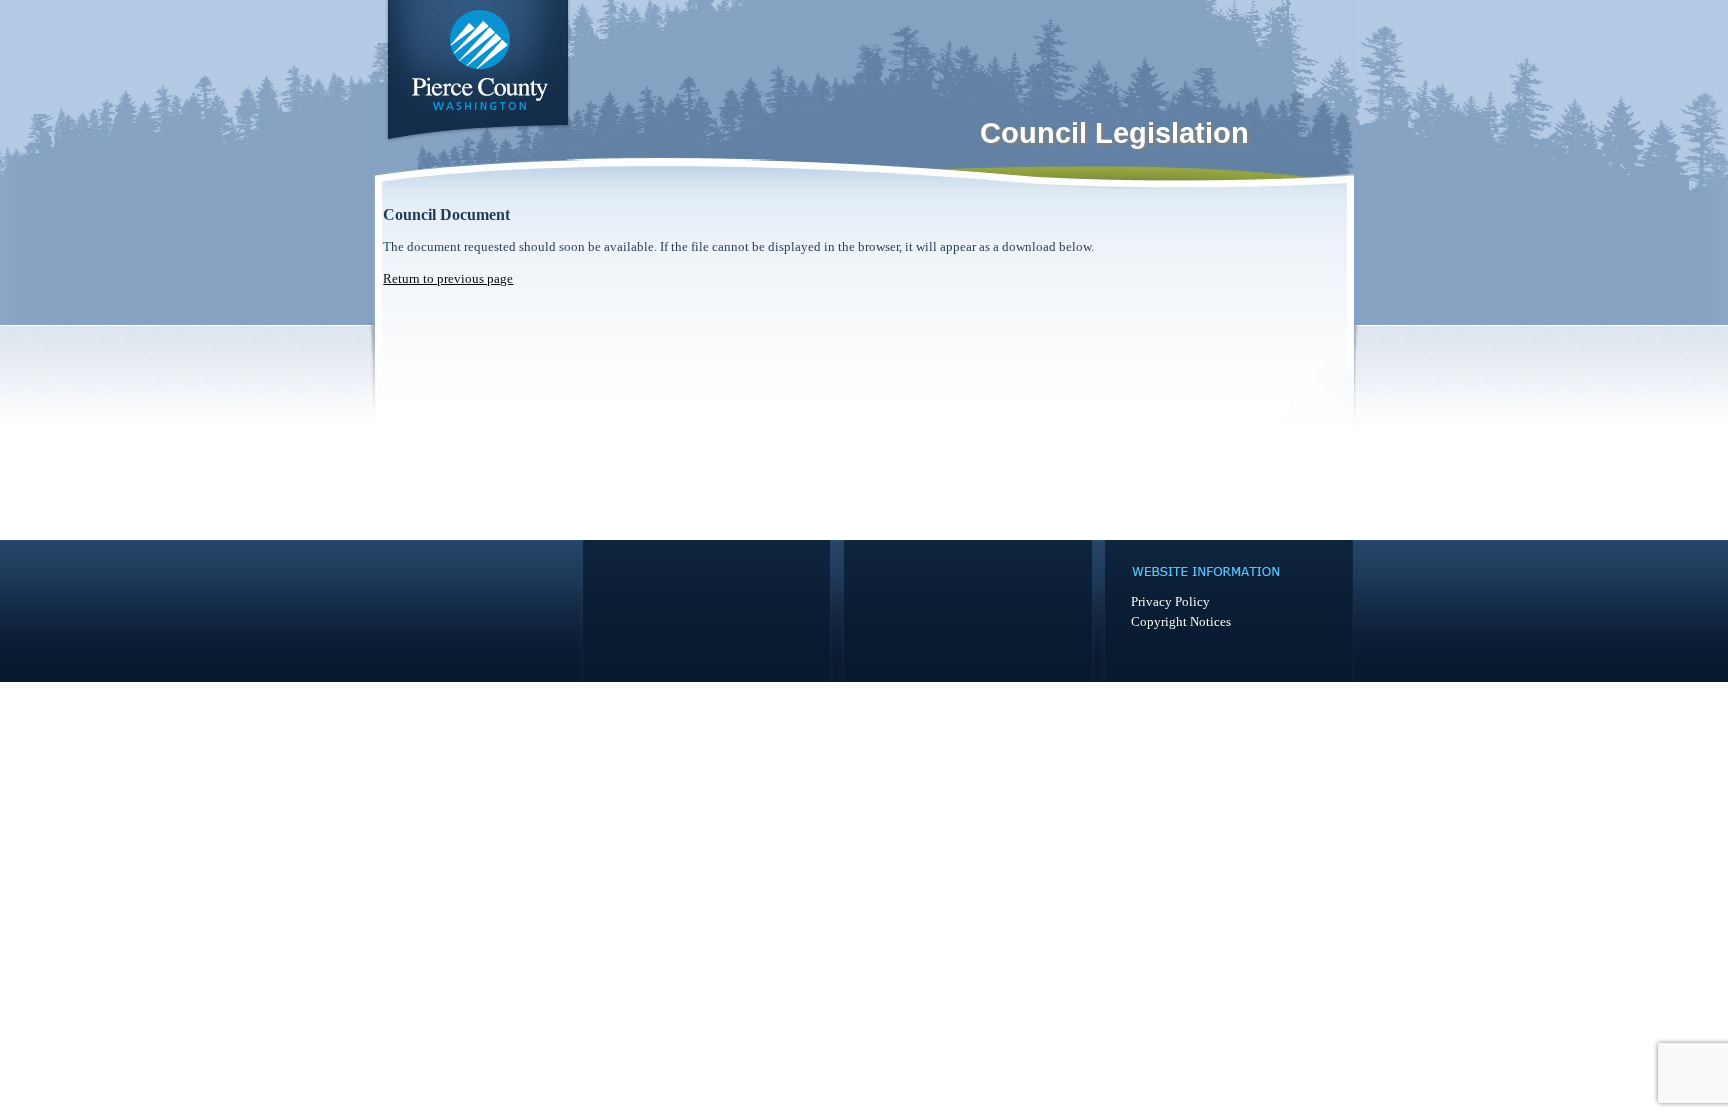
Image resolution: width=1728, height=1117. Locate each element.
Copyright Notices (1181, 621)
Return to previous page (448, 278)
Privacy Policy (1170, 601)
